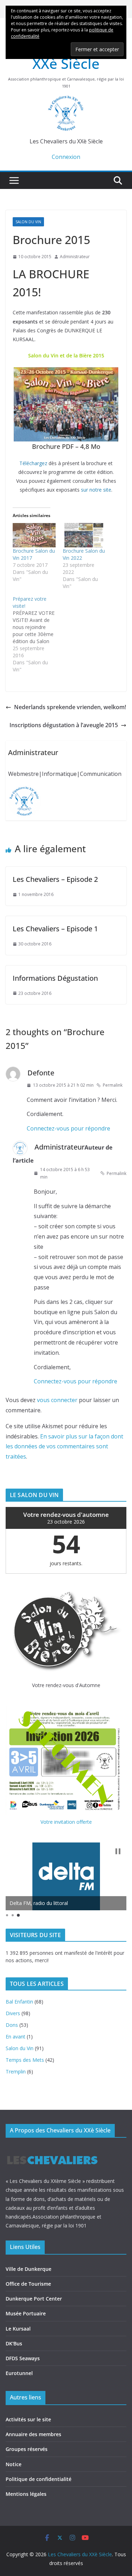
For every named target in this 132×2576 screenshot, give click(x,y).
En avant (15, 2037)
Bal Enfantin (19, 2002)
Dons (12, 2025)
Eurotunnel (19, 2373)
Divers (13, 2013)
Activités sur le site (28, 2419)
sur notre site (96, 490)
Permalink (113, 1085)
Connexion (66, 157)
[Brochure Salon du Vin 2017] (34, 535)
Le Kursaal (18, 2329)
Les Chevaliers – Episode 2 (55, 879)
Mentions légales (26, 2494)
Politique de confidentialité (39, 2479)
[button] (118, 1851)
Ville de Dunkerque (29, 2269)
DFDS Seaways (23, 2358)
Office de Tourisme (28, 2284)
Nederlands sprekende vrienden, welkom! (70, 707)
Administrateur (75, 257)
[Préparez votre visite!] (38, 634)
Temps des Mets (25, 2060)
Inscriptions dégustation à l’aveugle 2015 (64, 725)
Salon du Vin (28, 222)
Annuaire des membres (33, 2434)
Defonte (41, 1073)
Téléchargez (33, 463)
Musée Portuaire (26, 2313)
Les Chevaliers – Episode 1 (55, 929)
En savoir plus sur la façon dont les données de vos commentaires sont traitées (64, 1447)
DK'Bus (14, 2343)
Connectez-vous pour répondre (68, 1128)
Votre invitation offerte (66, 1822)
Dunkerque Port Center (34, 2299)
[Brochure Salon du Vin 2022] (84, 535)
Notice (14, 2464)
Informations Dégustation (55, 978)
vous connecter (57, 1400)
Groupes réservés (27, 2449)
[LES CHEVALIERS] (52, 2149)
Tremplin (16, 2072)
